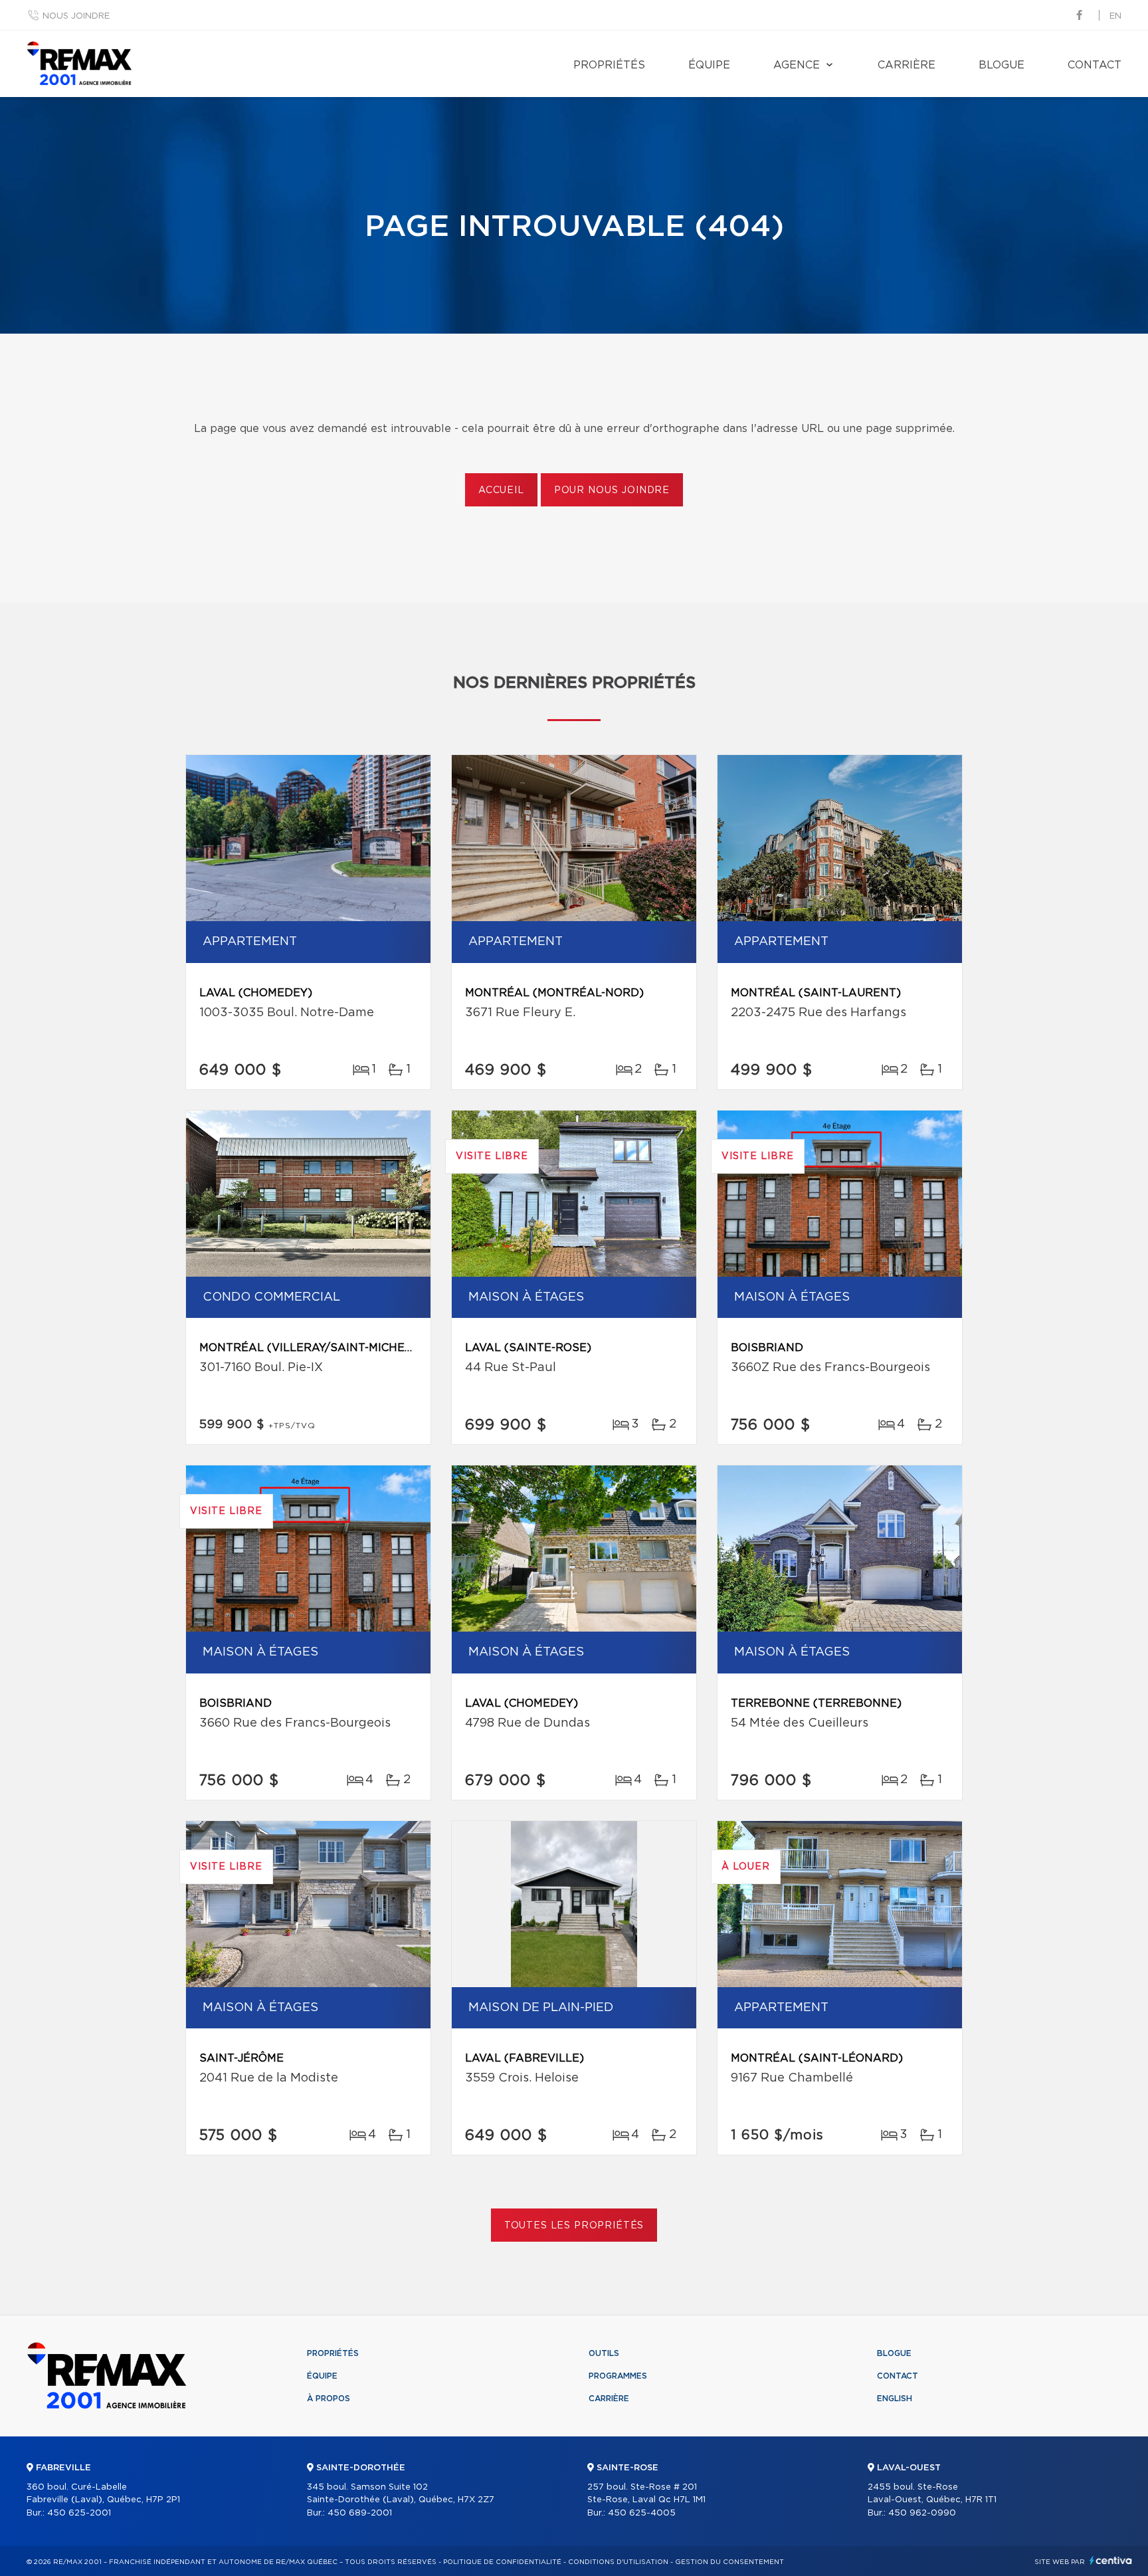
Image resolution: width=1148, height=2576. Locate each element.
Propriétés (609, 65)
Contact (1095, 65)
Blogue (1002, 65)
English (895, 2399)
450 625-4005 (642, 2513)
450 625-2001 (79, 2513)
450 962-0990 (922, 2513)
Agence (797, 65)
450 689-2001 (360, 2513)
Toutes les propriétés (574, 2226)
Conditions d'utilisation (618, 2562)
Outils (604, 2353)
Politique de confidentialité (502, 2562)
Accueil (501, 490)
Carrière (907, 65)
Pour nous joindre (612, 490)
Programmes (618, 2376)
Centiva (1111, 2560)
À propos (329, 2399)
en (1115, 16)
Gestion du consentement (729, 2562)
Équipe (709, 65)
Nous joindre (76, 16)
